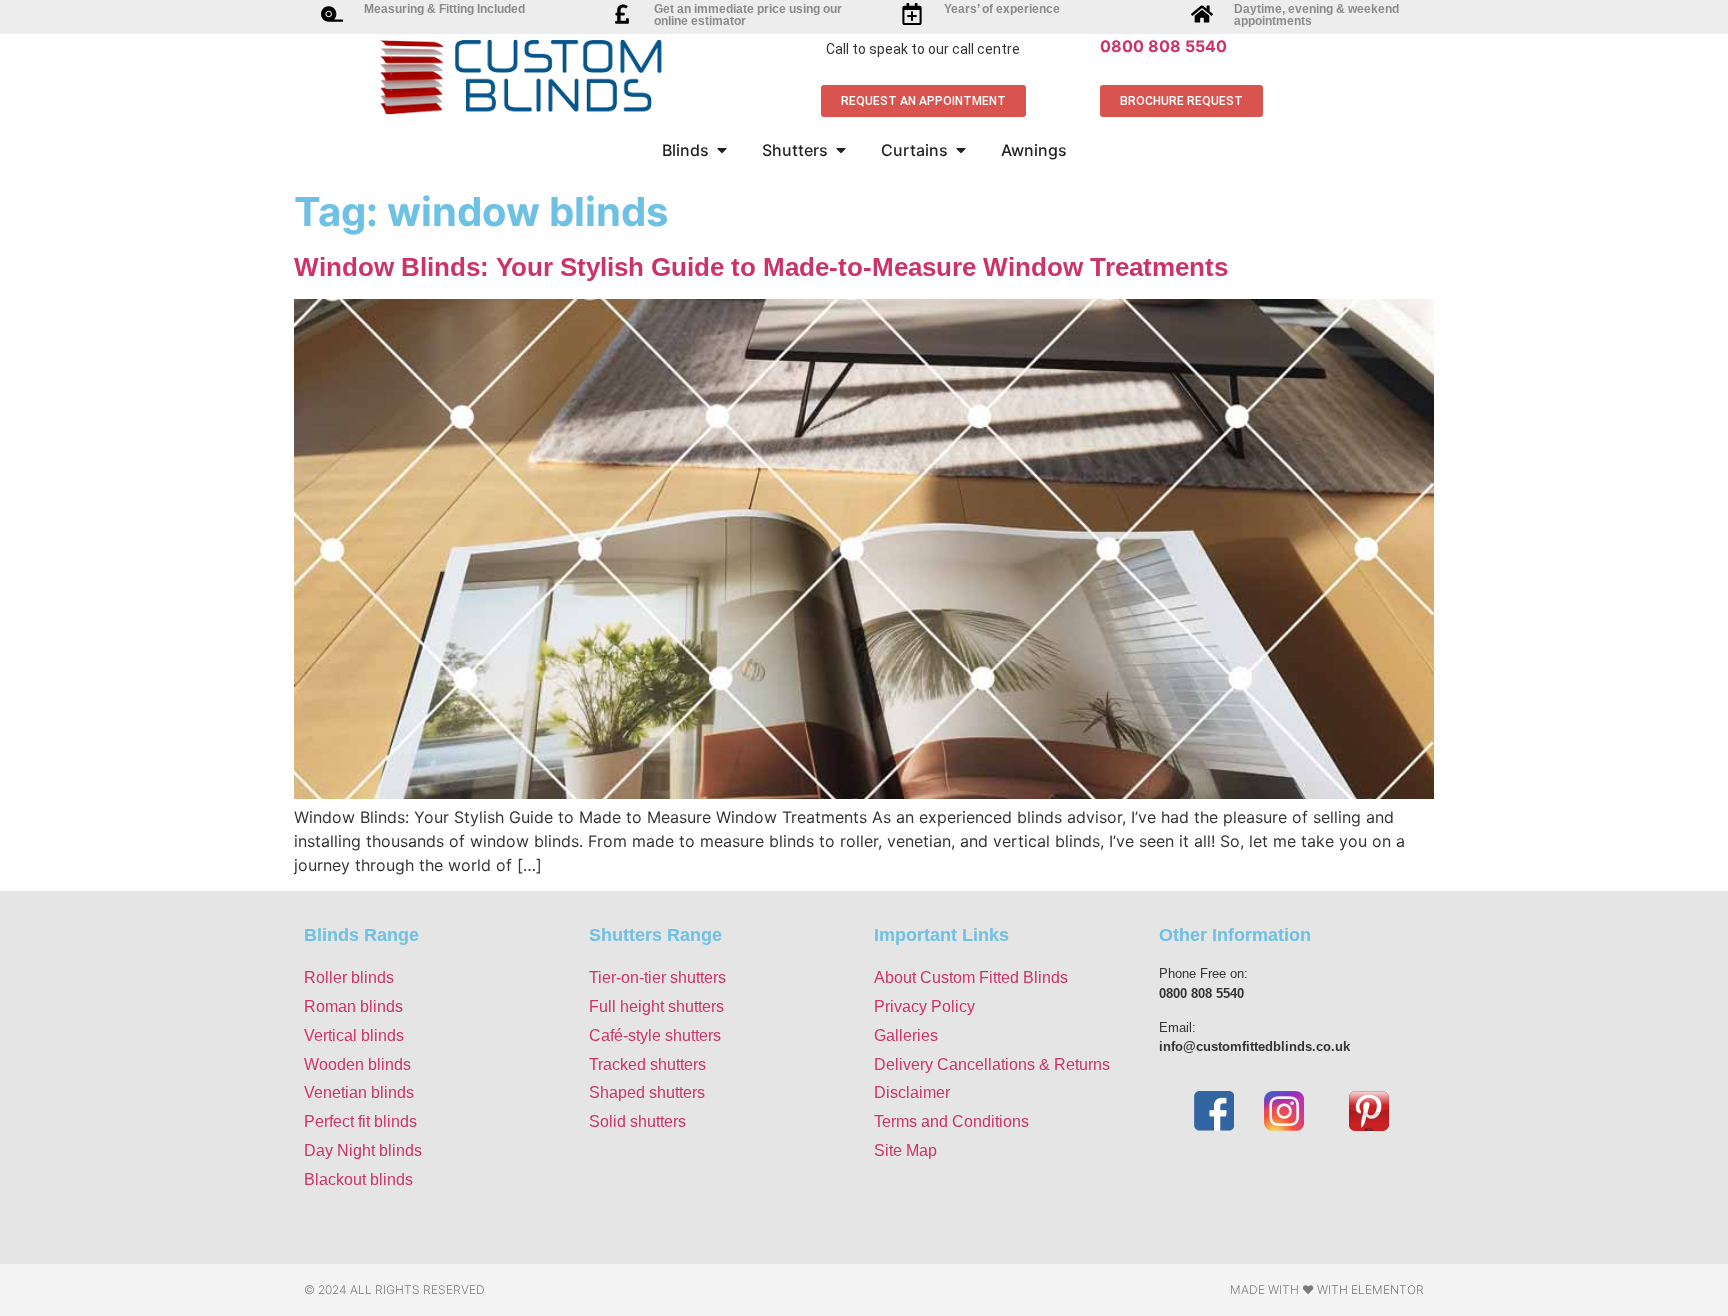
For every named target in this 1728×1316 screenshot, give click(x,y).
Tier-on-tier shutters (657, 977)
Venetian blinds (359, 1092)
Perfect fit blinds (360, 1121)
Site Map (905, 1150)
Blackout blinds (358, 1179)
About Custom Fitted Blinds (971, 977)
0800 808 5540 (1163, 46)
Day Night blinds (363, 1150)
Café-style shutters (655, 1035)
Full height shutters (656, 1006)
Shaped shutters (647, 1092)
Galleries (906, 1035)
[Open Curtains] (961, 150)
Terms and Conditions (951, 1121)
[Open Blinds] (722, 150)
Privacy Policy (924, 1006)
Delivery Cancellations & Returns (992, 1064)
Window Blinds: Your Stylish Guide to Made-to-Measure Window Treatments (761, 267)
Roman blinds (353, 1006)
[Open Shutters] (841, 150)
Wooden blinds (357, 1064)
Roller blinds (349, 977)
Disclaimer (912, 1092)
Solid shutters (637, 1121)
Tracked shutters (647, 1064)
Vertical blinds (354, 1035)
